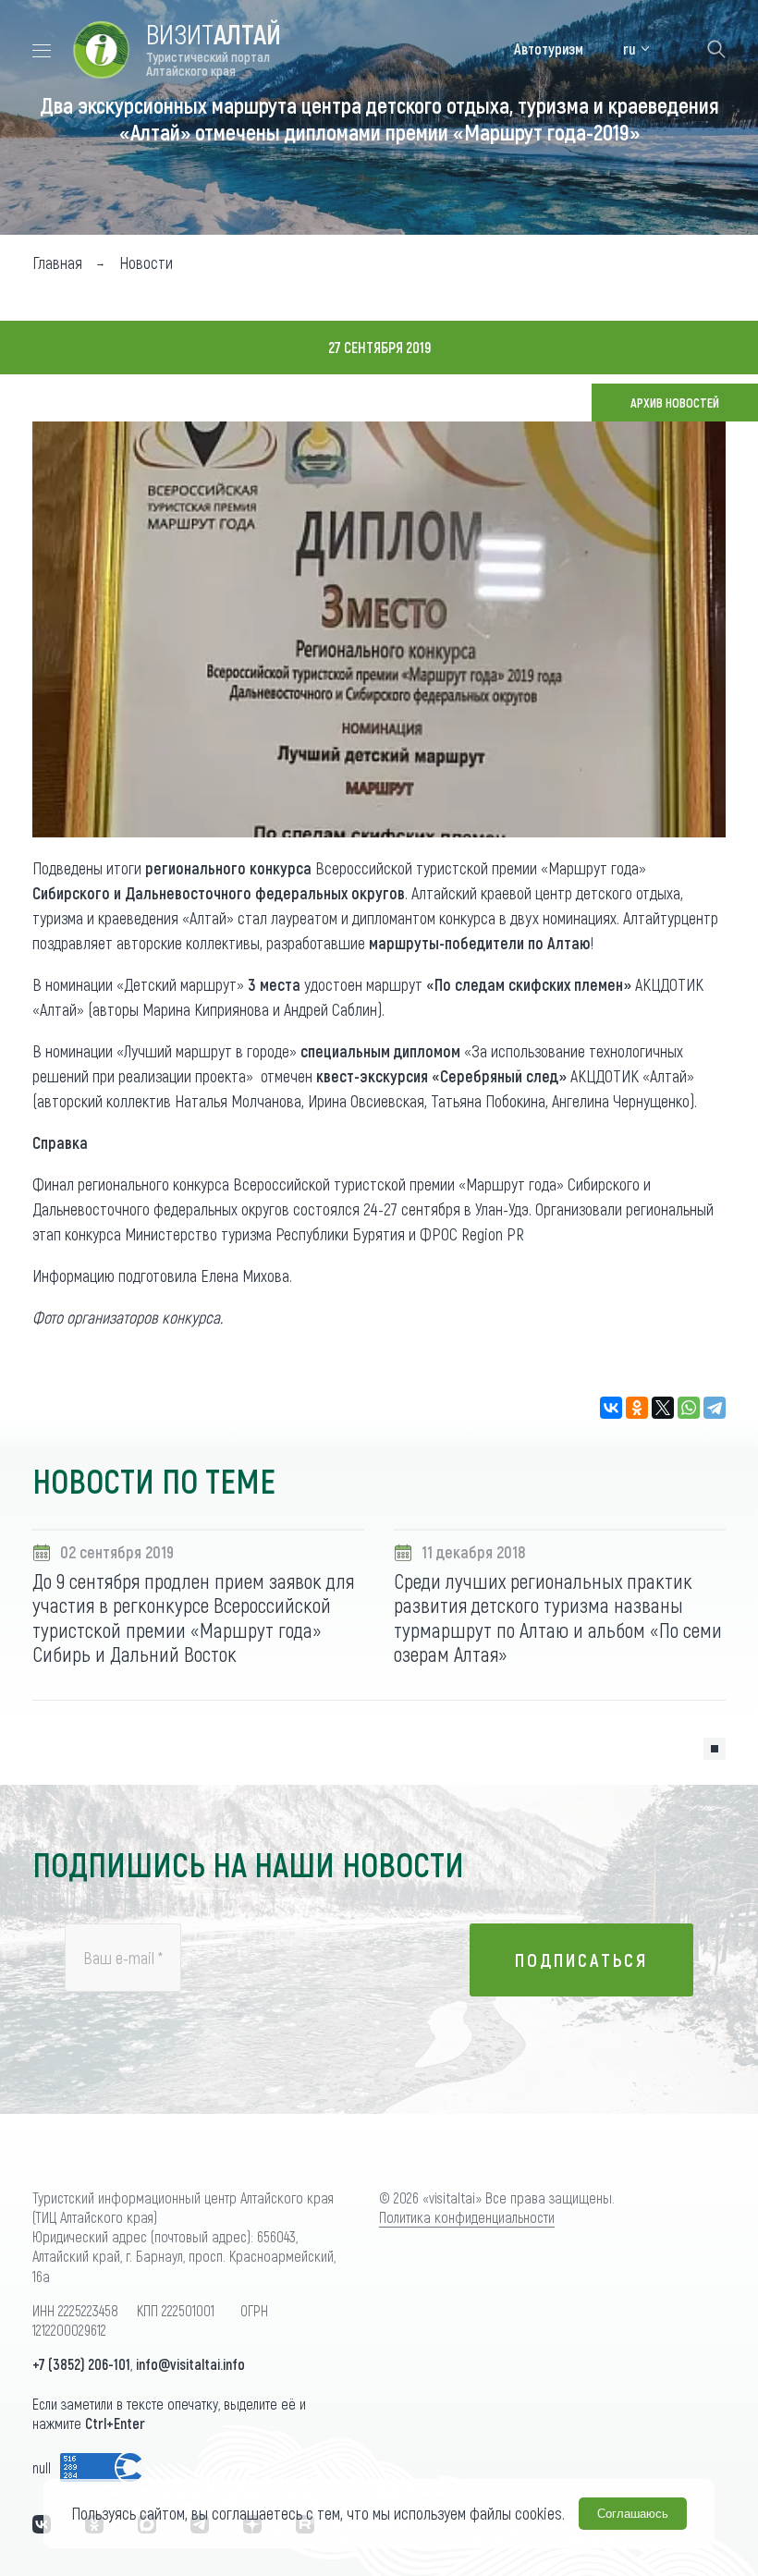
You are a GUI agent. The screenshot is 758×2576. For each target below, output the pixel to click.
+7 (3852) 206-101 (81, 2364)
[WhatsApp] (689, 1408)
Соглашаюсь (633, 2514)
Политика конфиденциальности (467, 2217)
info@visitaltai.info (190, 2364)
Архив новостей (675, 403)
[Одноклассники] (637, 1408)
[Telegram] (715, 1408)
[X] (663, 1408)
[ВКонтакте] (611, 1408)
